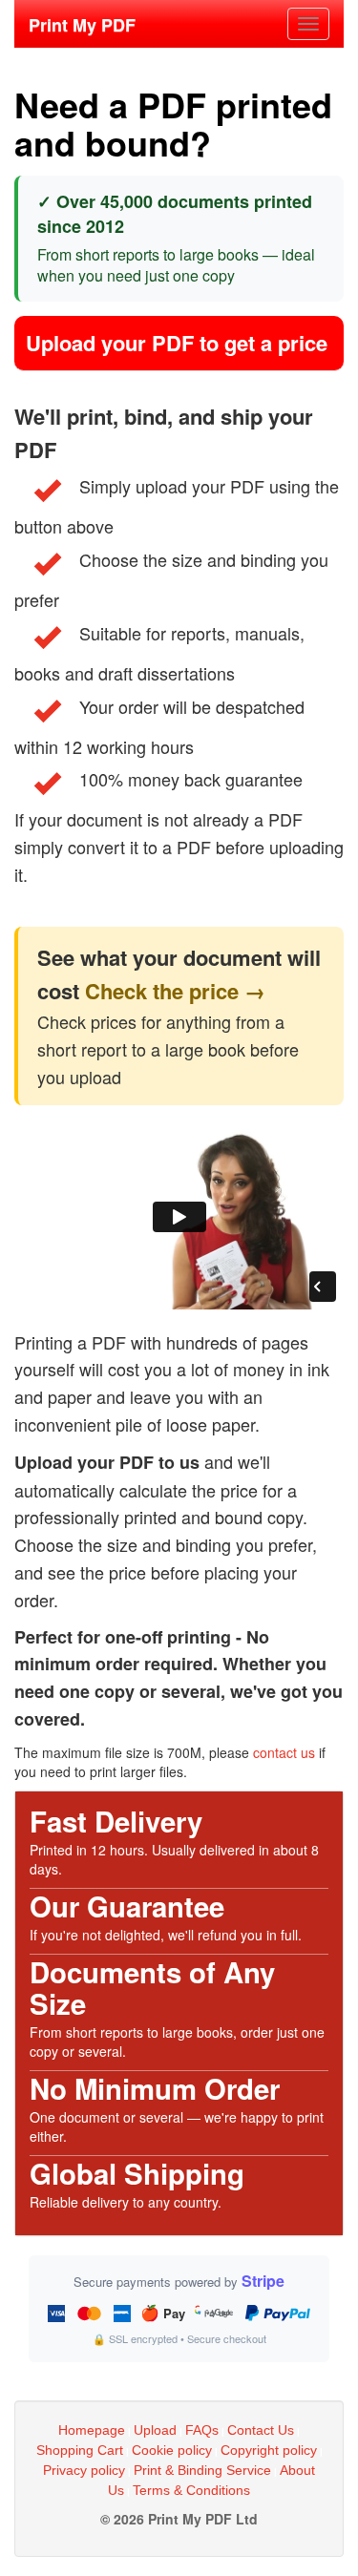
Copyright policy (269, 2450)
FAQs (202, 2430)
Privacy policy (84, 2470)
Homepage (92, 2430)
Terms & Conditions (191, 2490)
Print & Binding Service (202, 2470)
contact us (284, 1752)
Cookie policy (172, 2450)
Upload (155, 2430)
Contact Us (261, 2430)
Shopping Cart (80, 2450)
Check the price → (175, 991)
